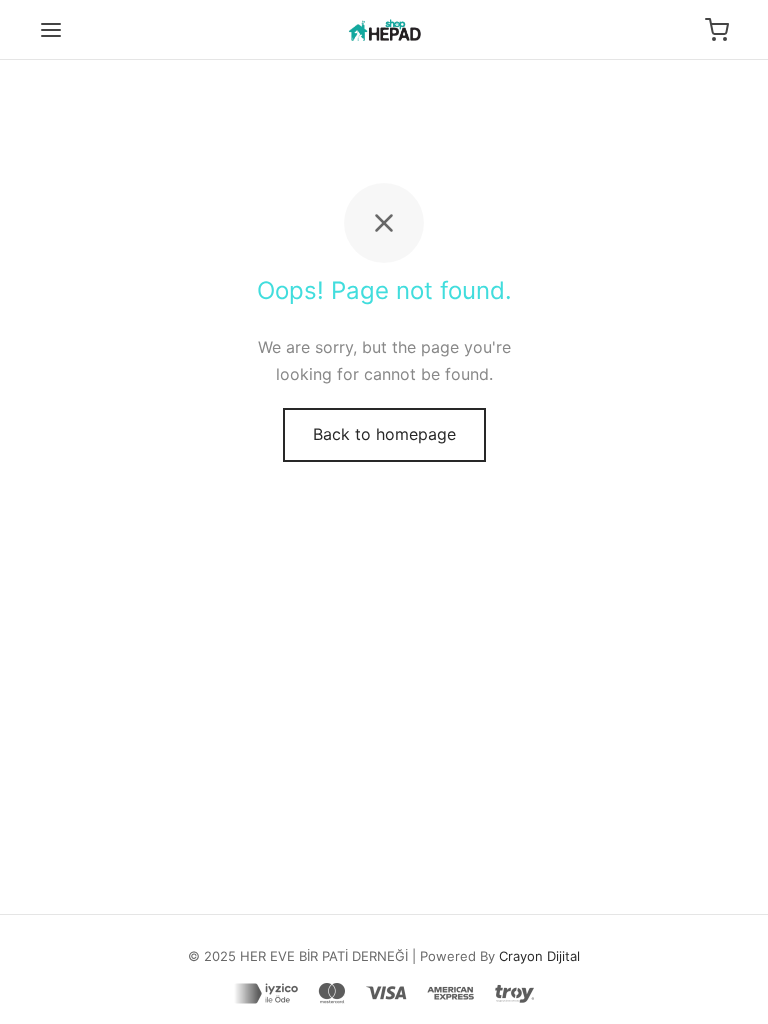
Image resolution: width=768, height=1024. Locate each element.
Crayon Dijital (539, 956)
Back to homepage (384, 434)
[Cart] (717, 30)
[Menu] (51, 30)
